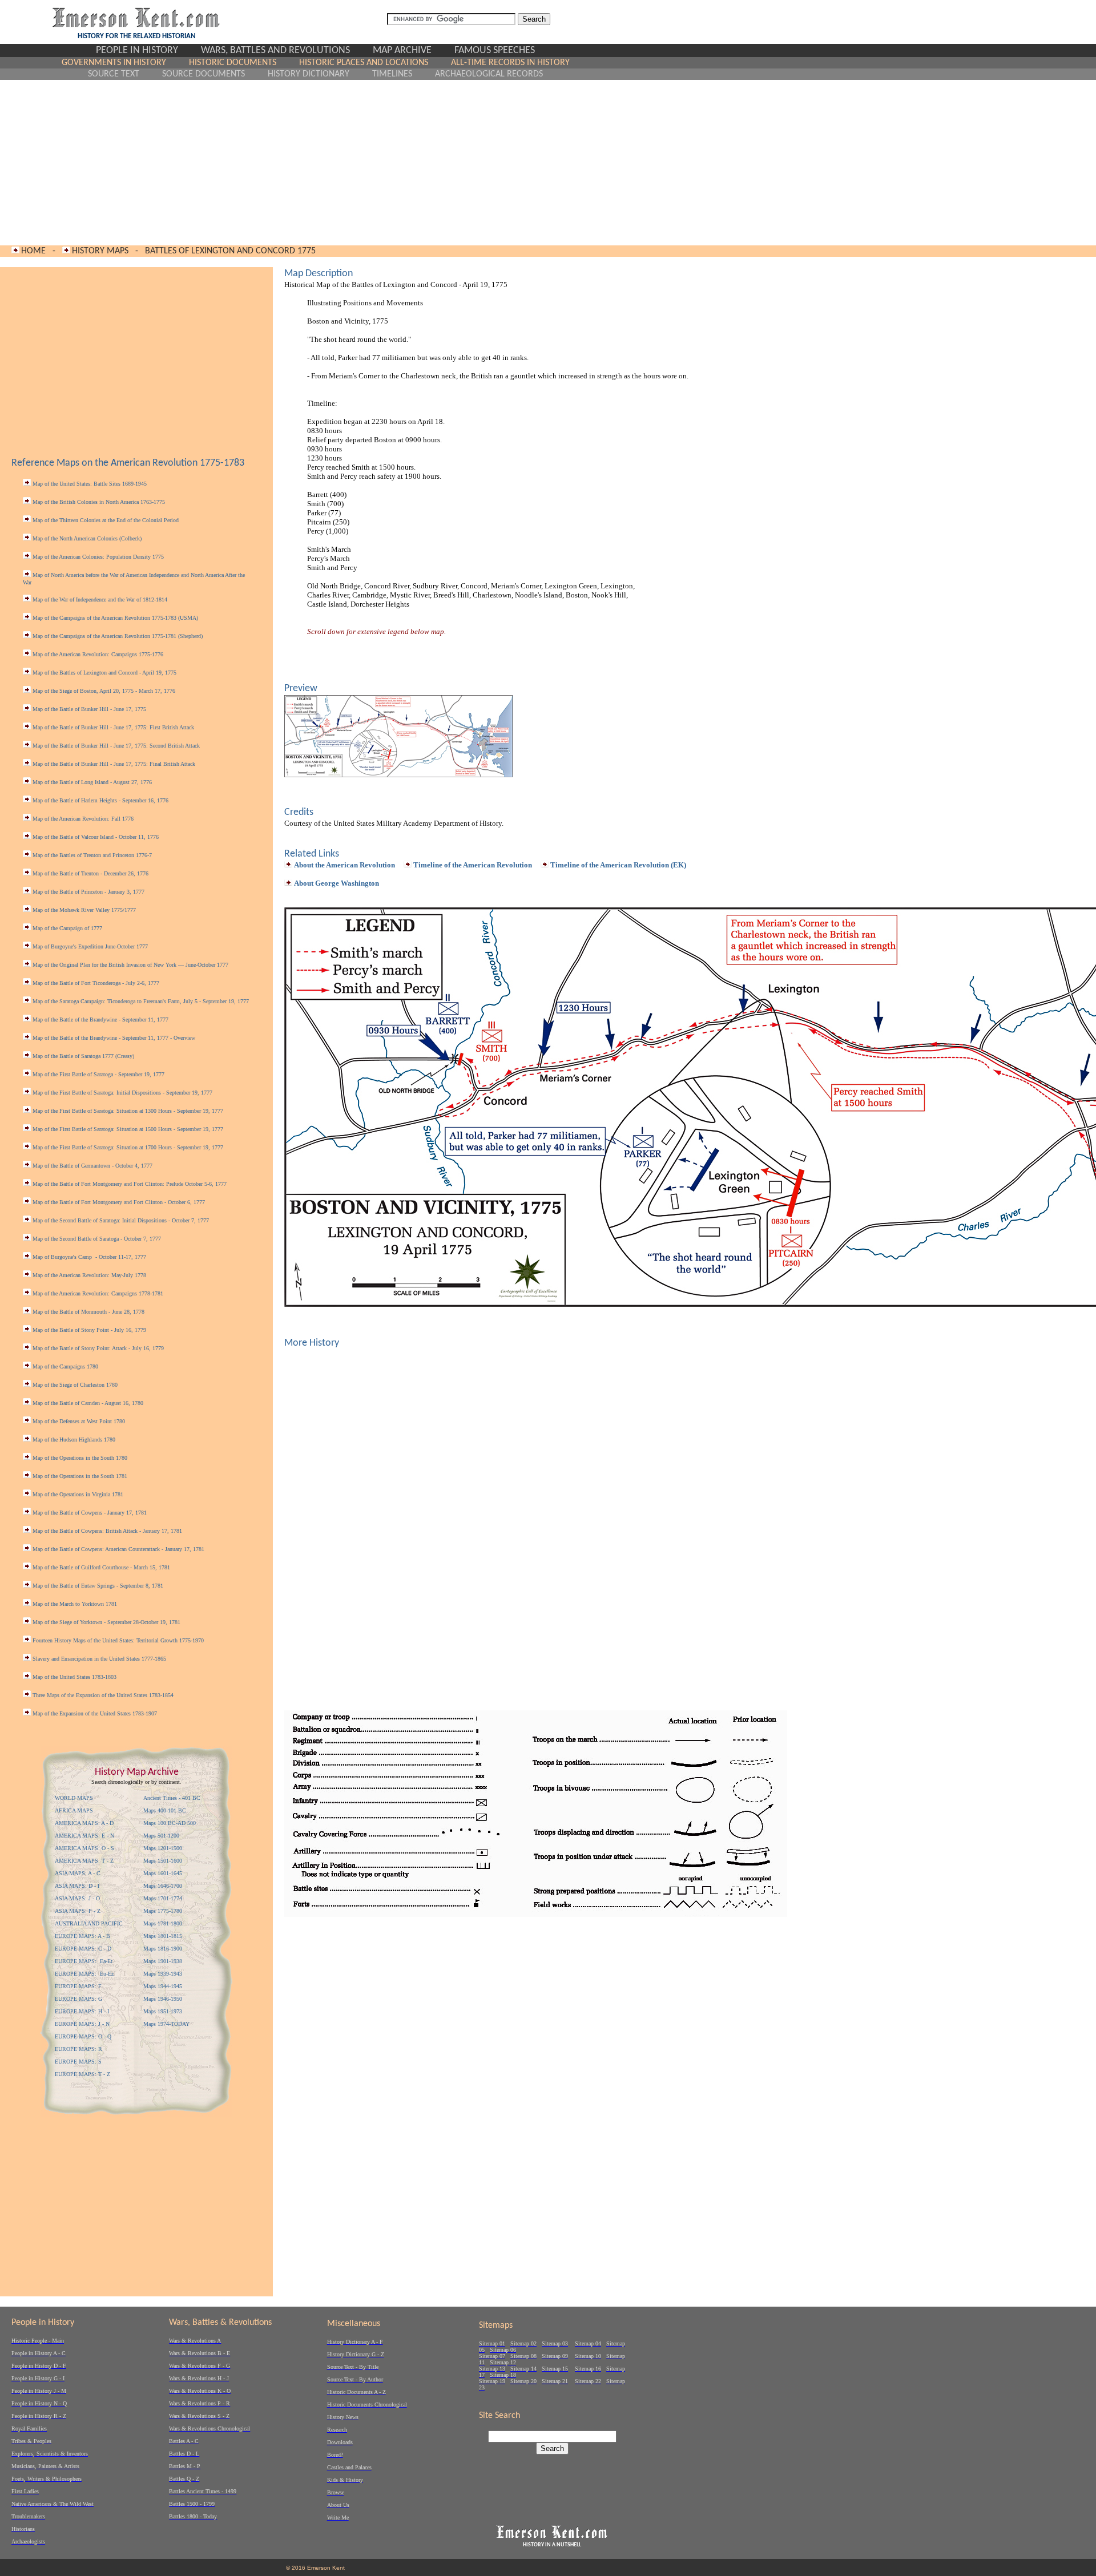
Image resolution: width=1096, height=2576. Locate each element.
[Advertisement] (315, 163)
